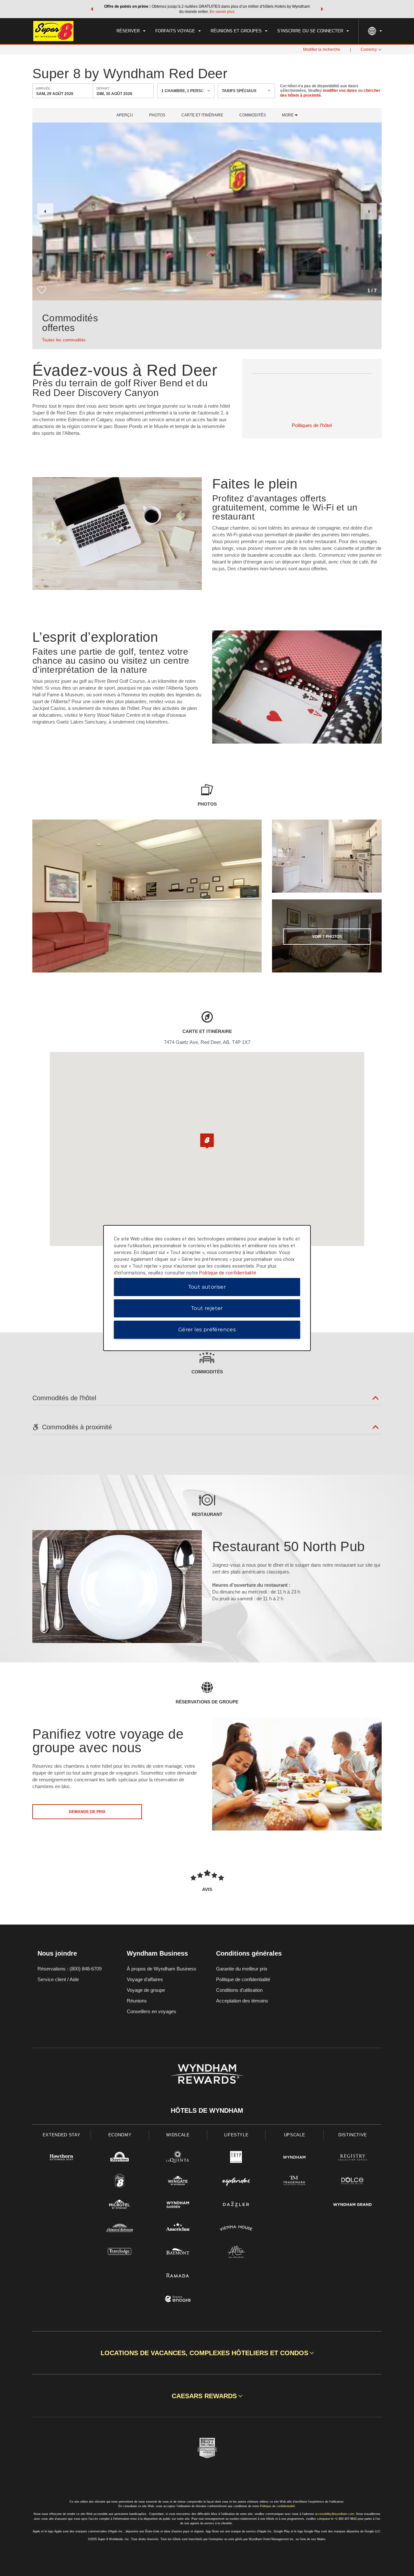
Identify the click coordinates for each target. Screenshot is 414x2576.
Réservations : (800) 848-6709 (70, 1969)
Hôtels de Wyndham (207, 2110)
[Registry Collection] (353, 2158)
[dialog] (207, 1288)
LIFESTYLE (236, 2135)
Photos (157, 115)
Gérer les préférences (207, 1330)
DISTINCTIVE (353, 2135)
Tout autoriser (207, 1287)
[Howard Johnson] (120, 2229)
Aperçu (125, 115)
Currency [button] (369, 49)
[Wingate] (178, 2182)
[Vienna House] (236, 2229)
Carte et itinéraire (202, 115)
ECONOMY (120, 2135)
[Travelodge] (120, 2253)
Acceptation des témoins (242, 2001)
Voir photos (327, 937)
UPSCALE (295, 2135)
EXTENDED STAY (61, 2135)
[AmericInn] (178, 2229)
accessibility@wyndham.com (335, 2514)
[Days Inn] (120, 2158)
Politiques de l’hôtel (312, 425)
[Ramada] (178, 2276)
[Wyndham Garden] (178, 2205)
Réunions (137, 2001)
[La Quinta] (178, 2158)
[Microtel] (120, 2205)
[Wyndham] (294, 2158)
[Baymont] (178, 2253)
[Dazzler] (236, 2205)
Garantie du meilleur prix (242, 1969)
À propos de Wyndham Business (162, 1969)
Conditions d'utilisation (239, 1990)
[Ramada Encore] (178, 2300)
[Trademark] (294, 2182)
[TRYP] (236, 2158)
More (288, 115)
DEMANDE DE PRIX (87, 1812)
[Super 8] (120, 2182)
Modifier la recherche (322, 49)
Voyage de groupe (146, 1990)
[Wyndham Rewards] (207, 2074)
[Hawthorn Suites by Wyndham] (61, 2158)
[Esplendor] (236, 2182)
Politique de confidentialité (243, 1979)
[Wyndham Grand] (353, 2205)
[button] (92, 9)
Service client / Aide (58, 1979)
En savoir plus (222, 12)
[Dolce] (353, 2182)
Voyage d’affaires (145, 1979)
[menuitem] (131, 31)
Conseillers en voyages (152, 2011)
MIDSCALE (178, 2135)
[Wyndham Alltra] (236, 2253)
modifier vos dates (340, 91)
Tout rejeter (207, 1308)
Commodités (253, 115)
